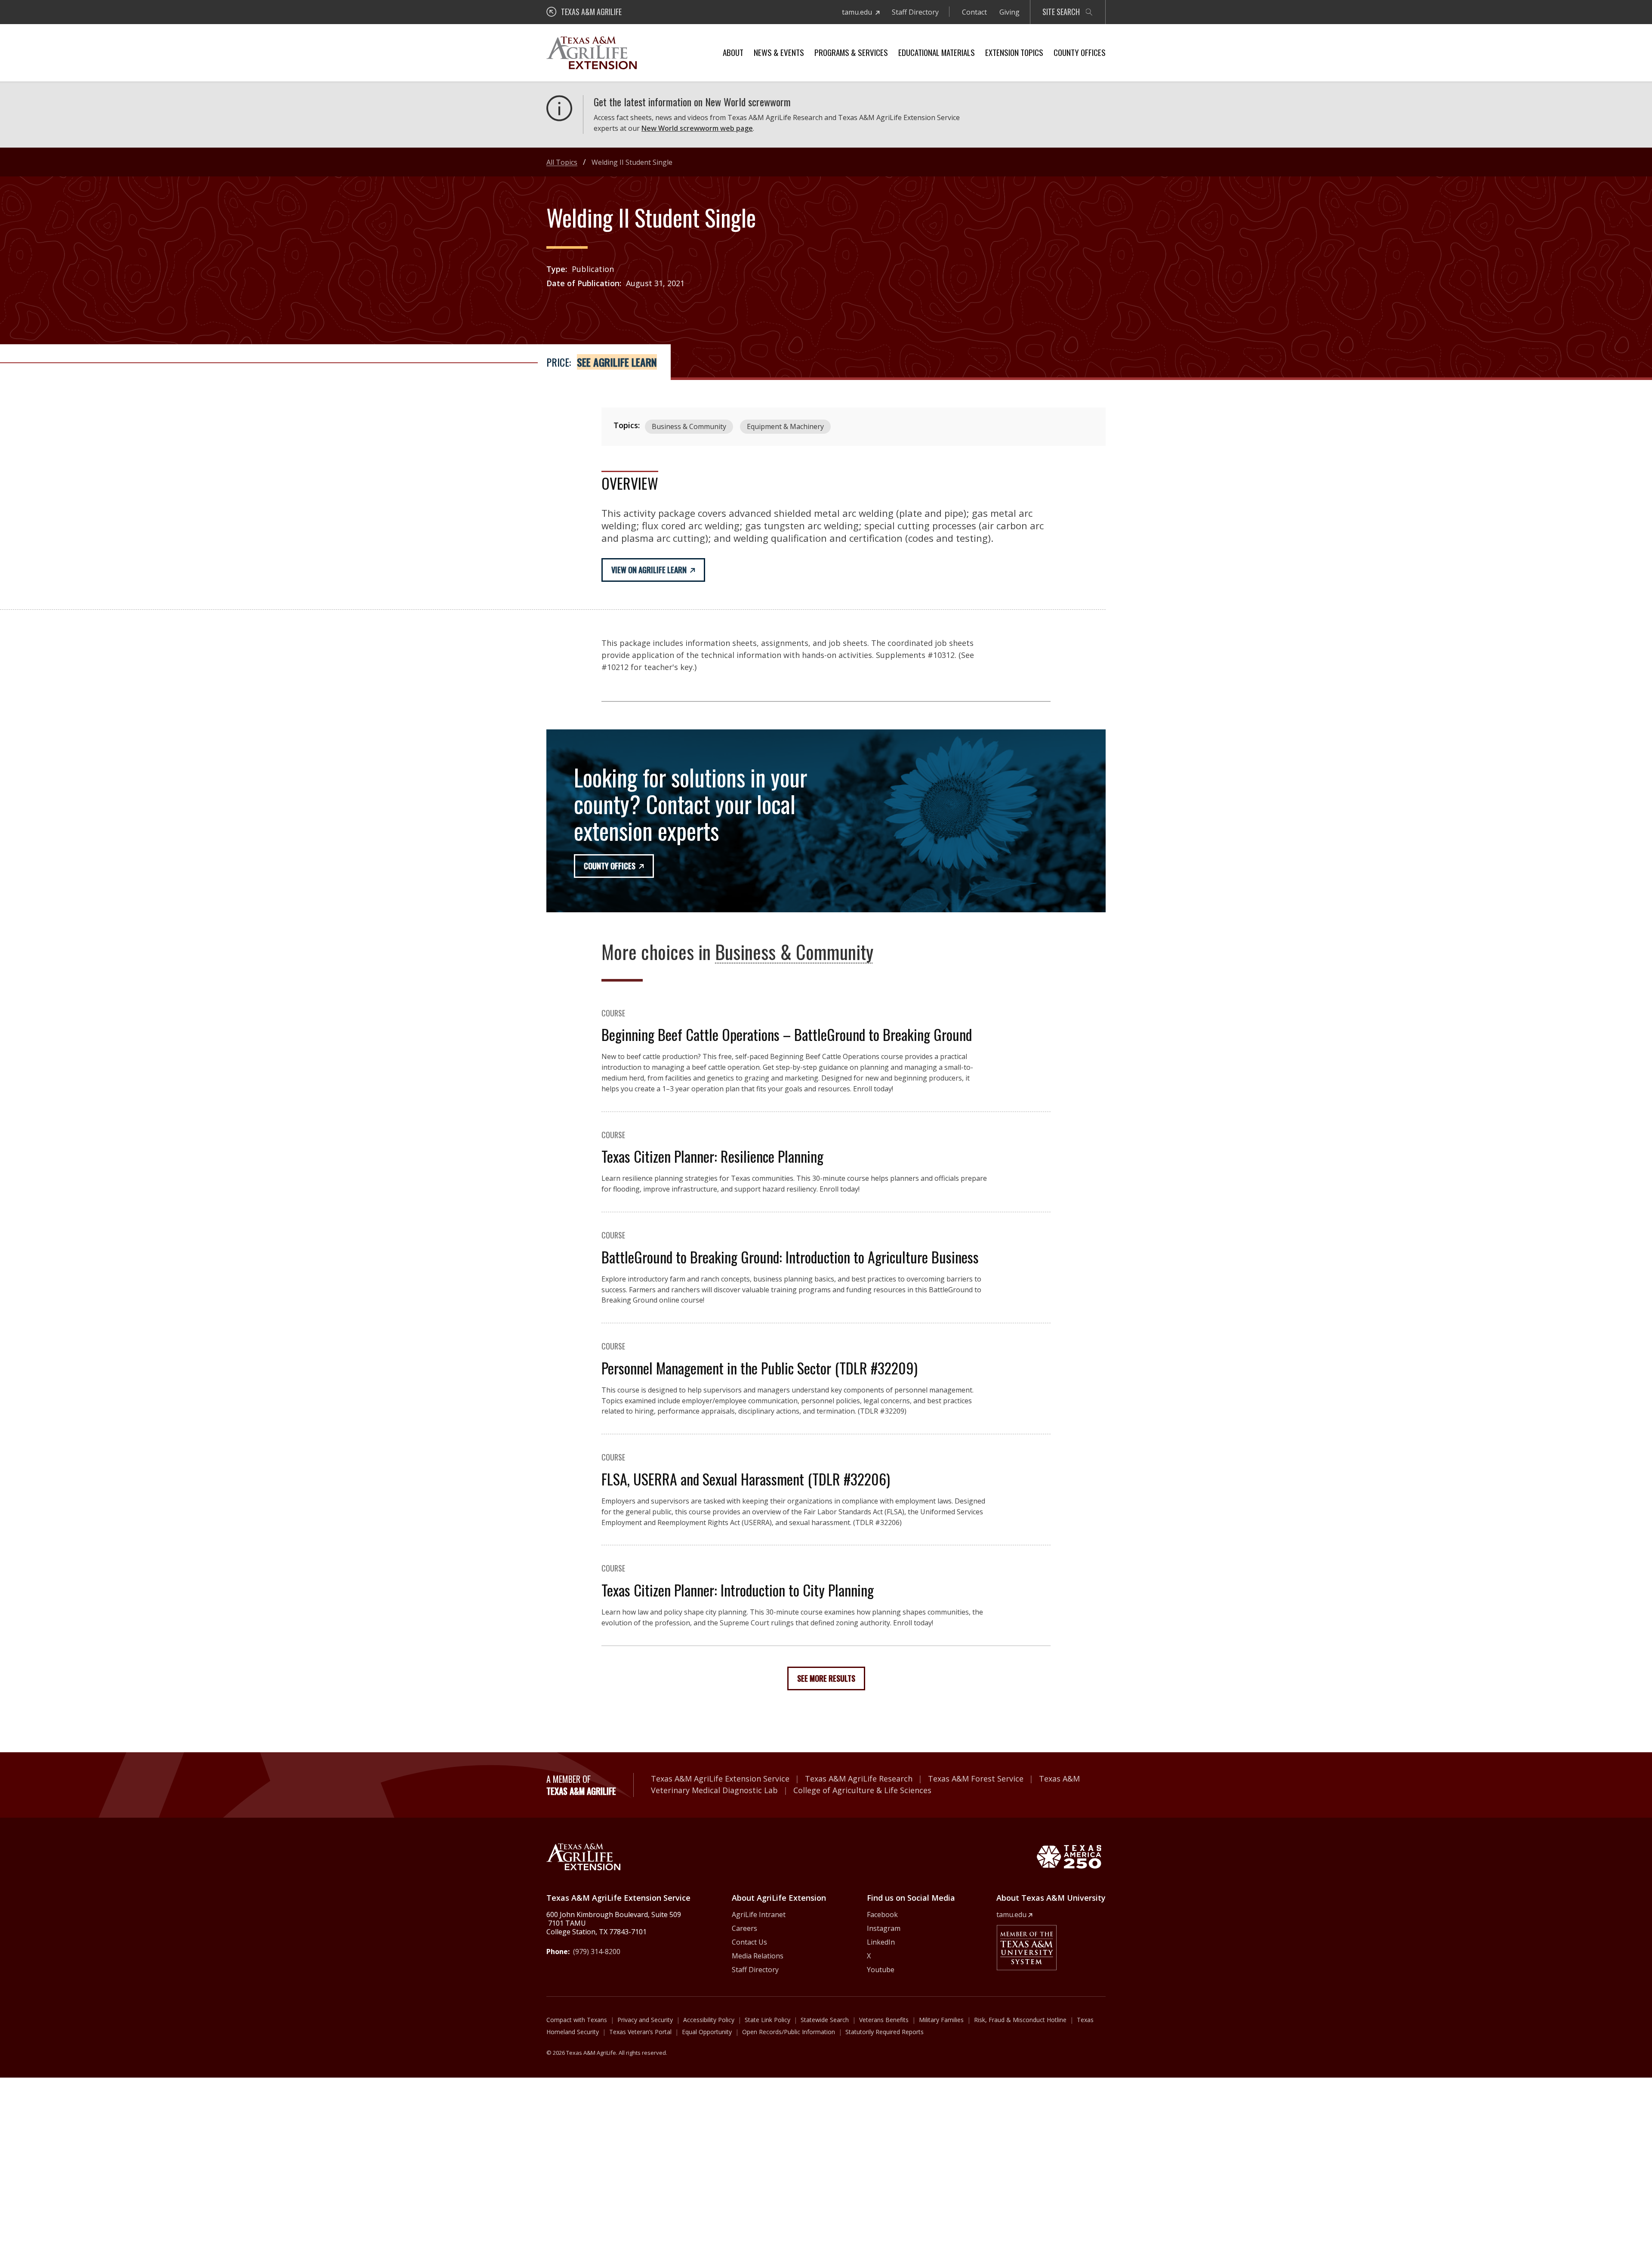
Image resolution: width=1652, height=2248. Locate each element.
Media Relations (758, 1956)
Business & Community (689, 426)
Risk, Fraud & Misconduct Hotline (1020, 2020)
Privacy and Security (645, 2020)
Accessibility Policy (709, 2020)
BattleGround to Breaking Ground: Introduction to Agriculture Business (790, 1257)
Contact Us (749, 1942)
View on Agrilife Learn (649, 570)
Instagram (884, 1928)
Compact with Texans (577, 2020)
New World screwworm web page (697, 128)
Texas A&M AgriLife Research (859, 1779)
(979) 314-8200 (597, 1952)
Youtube (881, 1970)
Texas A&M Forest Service (976, 1779)
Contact (974, 12)
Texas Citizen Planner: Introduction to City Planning (738, 1590)
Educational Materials (937, 52)
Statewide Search (825, 2020)
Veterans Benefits (884, 2020)
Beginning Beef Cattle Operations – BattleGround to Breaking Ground (787, 1034)
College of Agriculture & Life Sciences (862, 1790)
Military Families (941, 2020)
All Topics (562, 162)
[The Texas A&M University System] (1026, 1948)
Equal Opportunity (707, 2032)
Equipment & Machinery (785, 426)
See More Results (826, 1678)
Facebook (882, 1915)
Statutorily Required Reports (885, 2032)
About (733, 52)
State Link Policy (767, 2020)
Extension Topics (1014, 52)
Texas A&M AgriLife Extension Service (720, 1779)
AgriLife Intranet (759, 1915)
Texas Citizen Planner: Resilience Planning (712, 1156)
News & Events (779, 52)
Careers (744, 1928)
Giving (1009, 12)
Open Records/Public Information (789, 2032)
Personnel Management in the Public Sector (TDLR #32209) (760, 1368)
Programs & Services (851, 52)
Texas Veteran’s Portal (640, 2032)
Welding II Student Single (632, 162)
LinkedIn (881, 1942)
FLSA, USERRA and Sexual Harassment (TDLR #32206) (746, 1479)
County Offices (1080, 52)
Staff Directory (915, 12)
